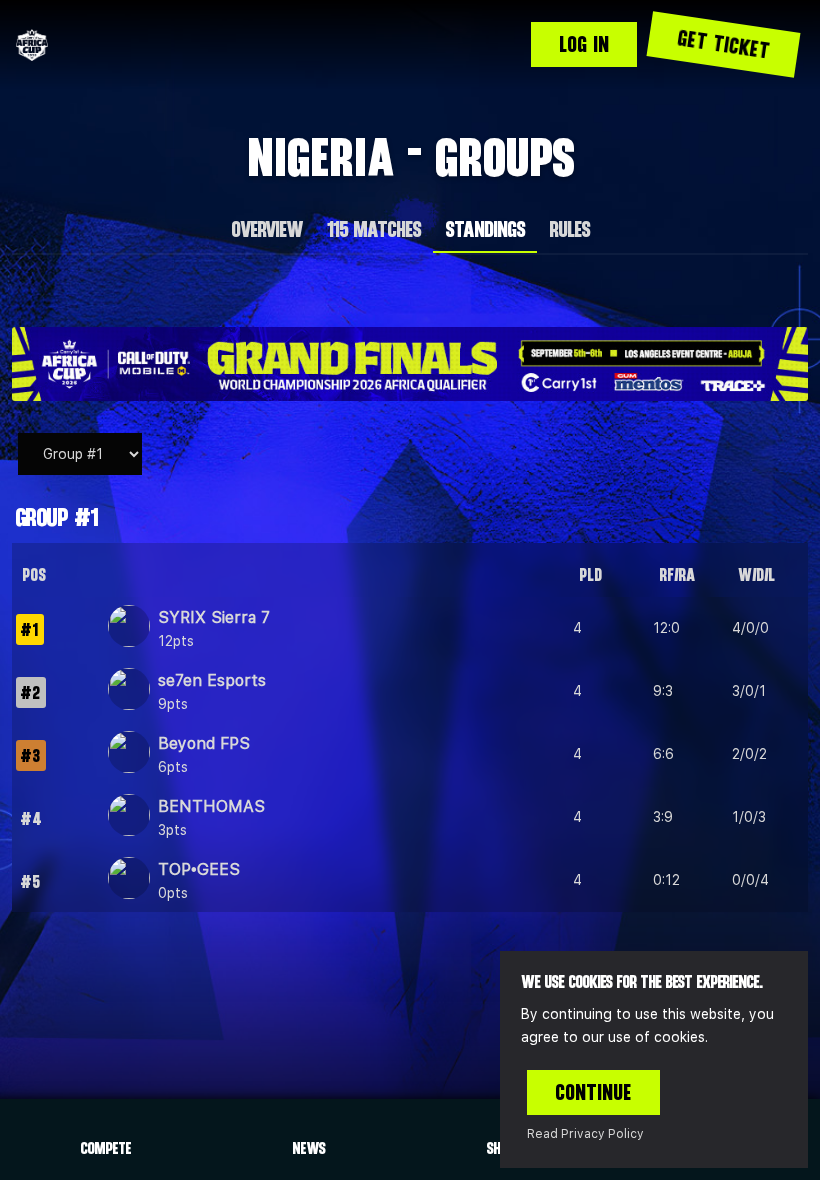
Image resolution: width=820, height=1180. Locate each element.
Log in (584, 44)
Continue (593, 1092)
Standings (485, 229)
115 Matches (373, 229)
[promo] (410, 364)
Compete (105, 1148)
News (308, 1148)
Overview (266, 229)
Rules (569, 229)
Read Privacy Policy (585, 1134)
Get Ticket (723, 44)
